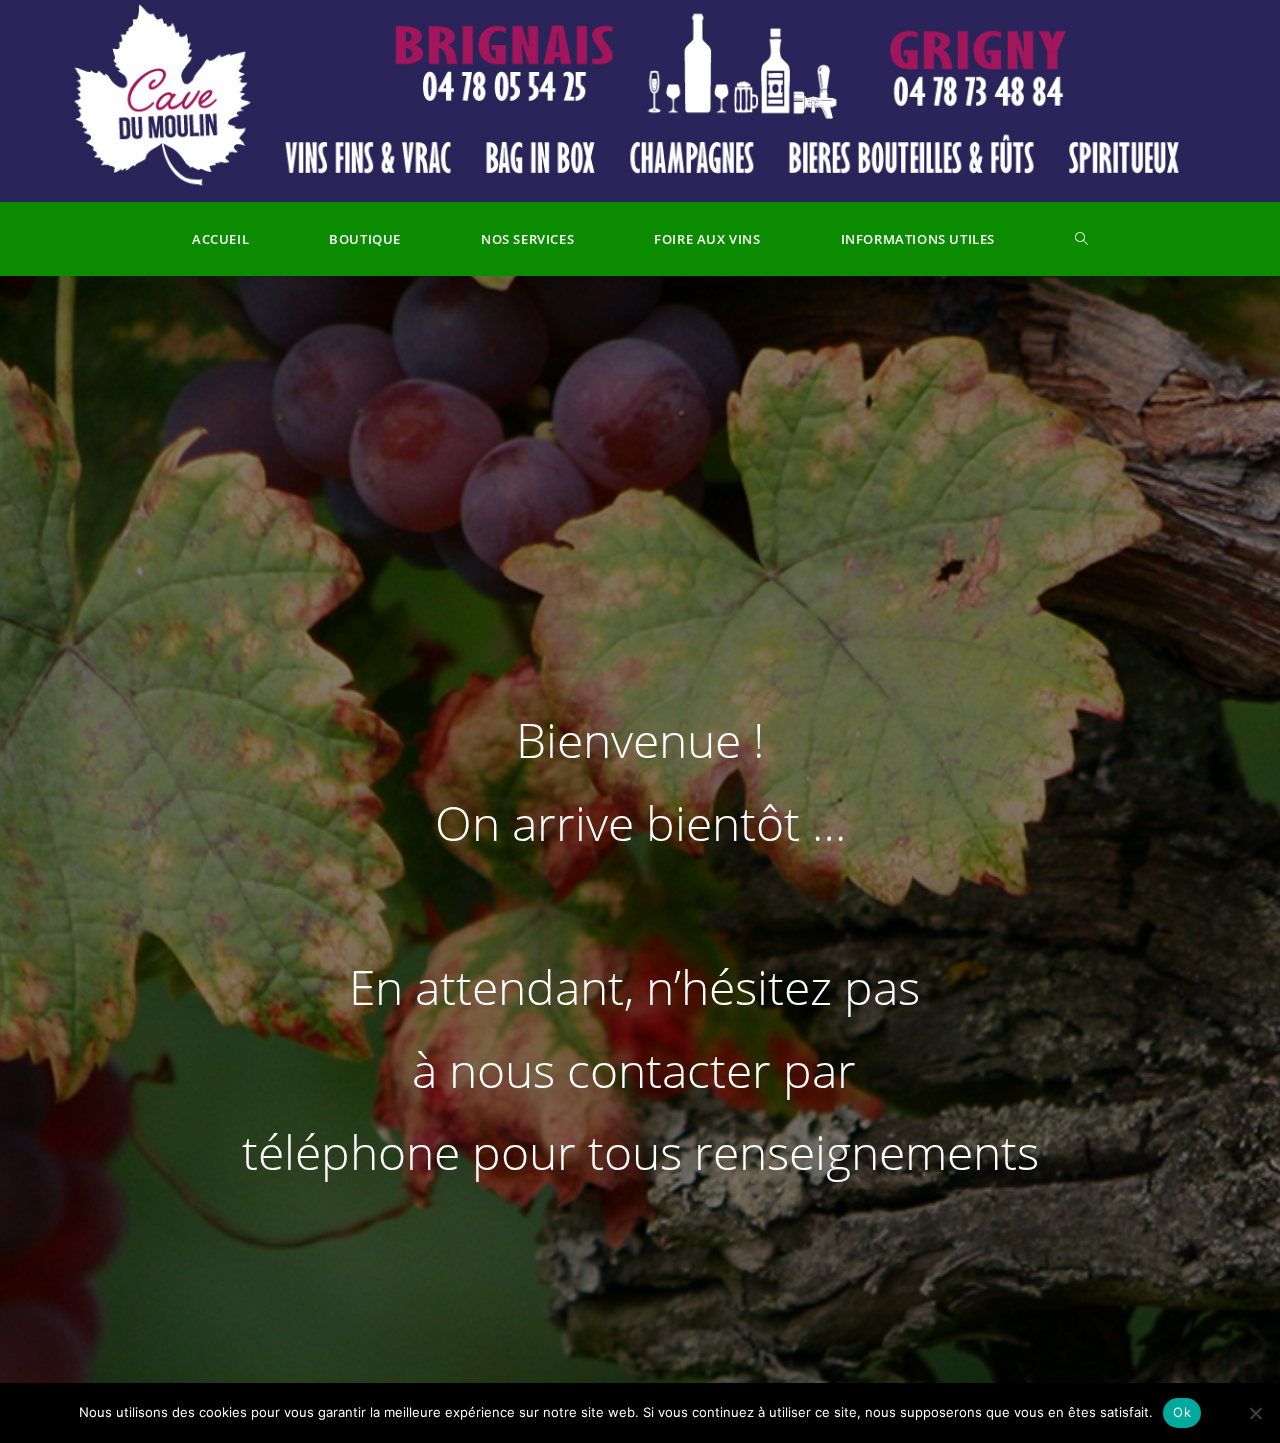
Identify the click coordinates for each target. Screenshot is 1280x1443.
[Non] (1255, 1413)
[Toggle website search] (1081, 239)
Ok (1182, 1412)
